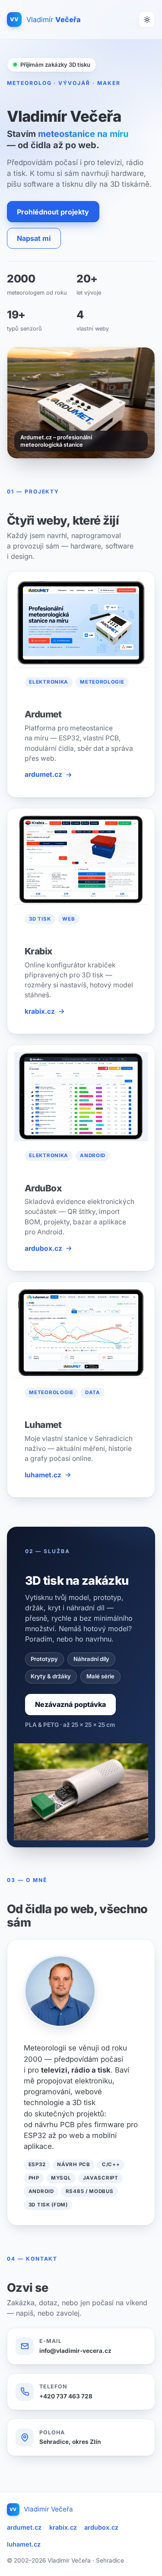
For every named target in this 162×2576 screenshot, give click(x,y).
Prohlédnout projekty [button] (53, 212)
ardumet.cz (43, 774)
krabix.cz (40, 1011)
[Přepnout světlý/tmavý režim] (147, 19)
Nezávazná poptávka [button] (70, 1704)
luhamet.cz (43, 1475)
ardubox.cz (43, 1248)
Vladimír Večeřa (41, 2509)
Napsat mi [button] (34, 238)
